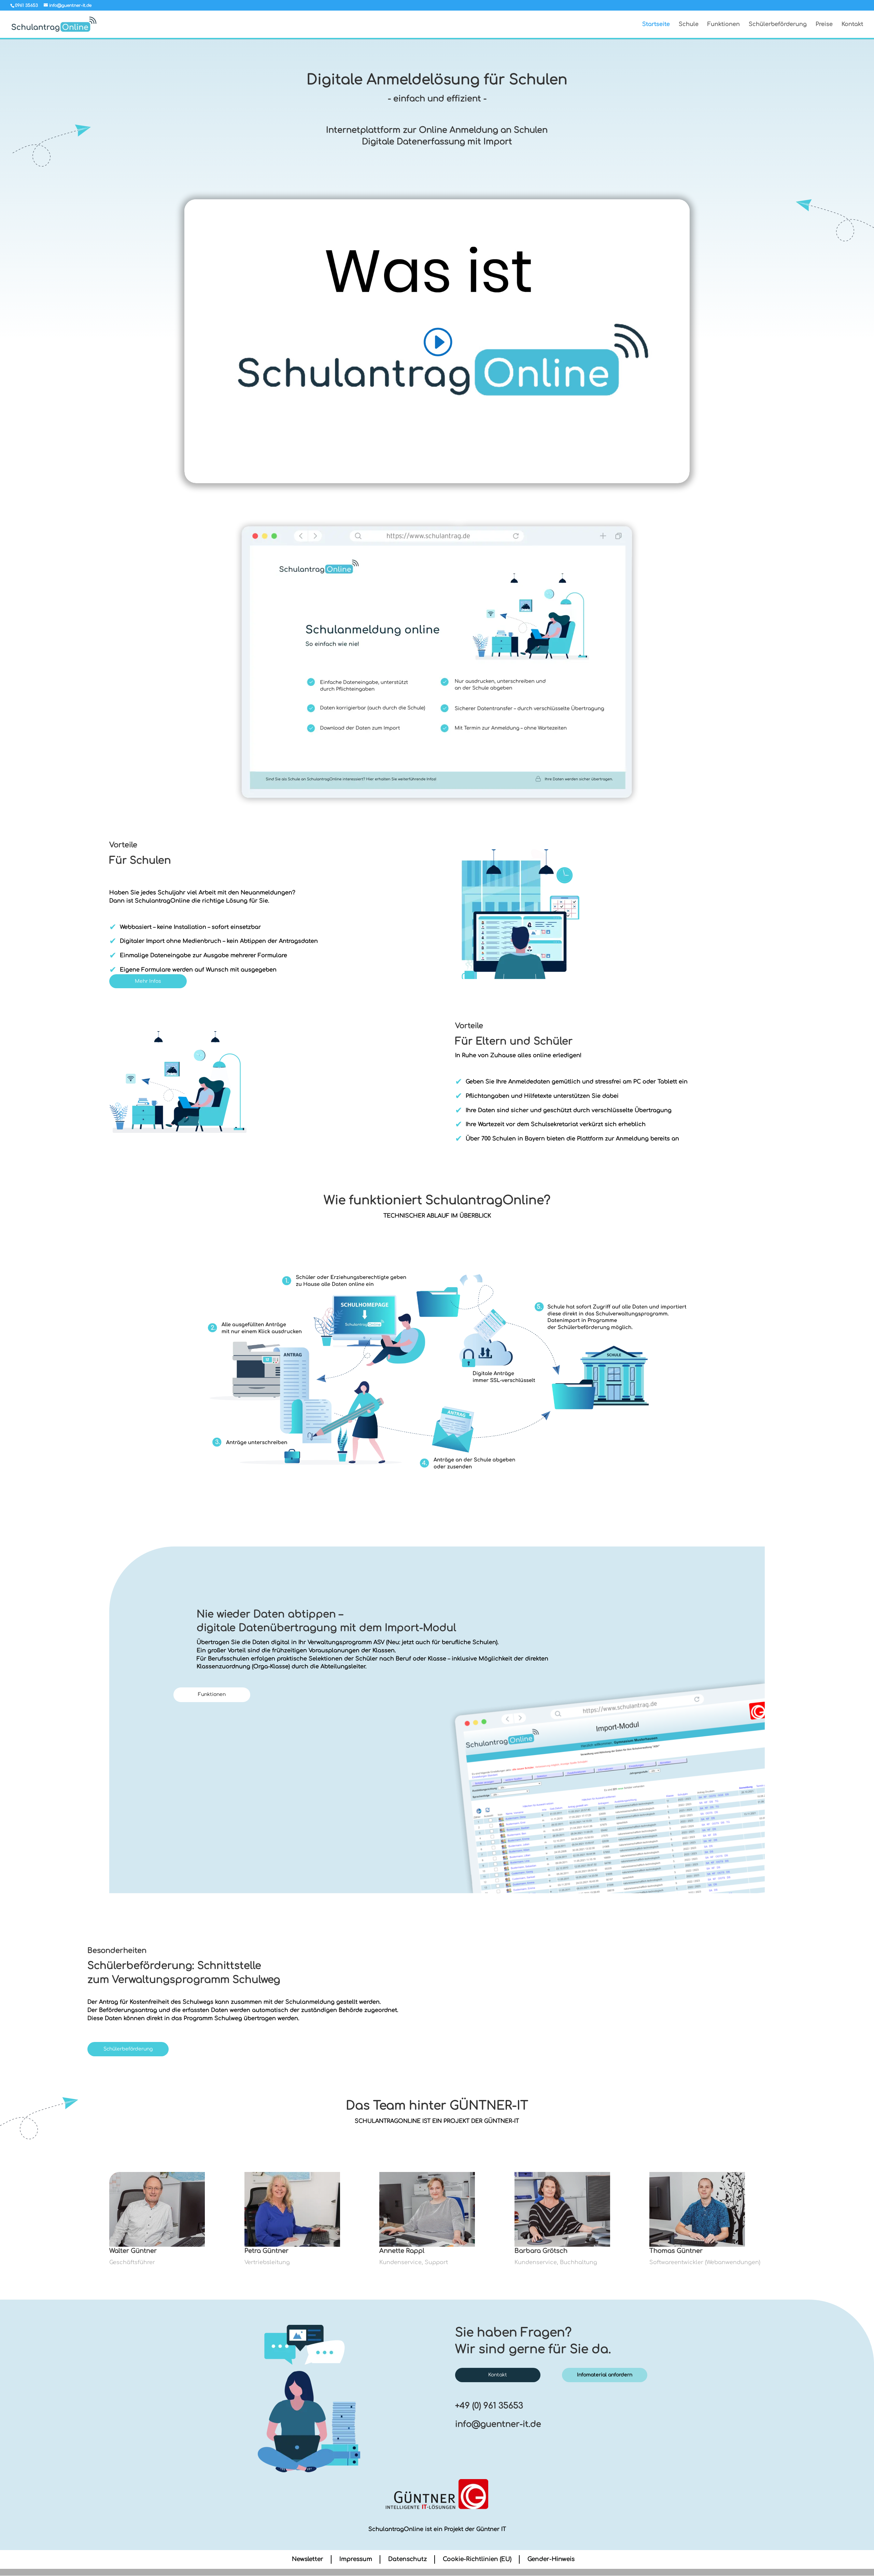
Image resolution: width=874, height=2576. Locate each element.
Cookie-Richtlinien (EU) (477, 2559)
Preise (824, 25)
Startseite (656, 25)
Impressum (356, 2559)
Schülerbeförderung (778, 25)
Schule (689, 25)
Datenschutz (407, 2559)
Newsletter (308, 2559)
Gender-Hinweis (551, 2559)
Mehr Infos (148, 981)
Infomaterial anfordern (605, 2375)
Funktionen (724, 25)
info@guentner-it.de (498, 2424)
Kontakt (852, 25)
